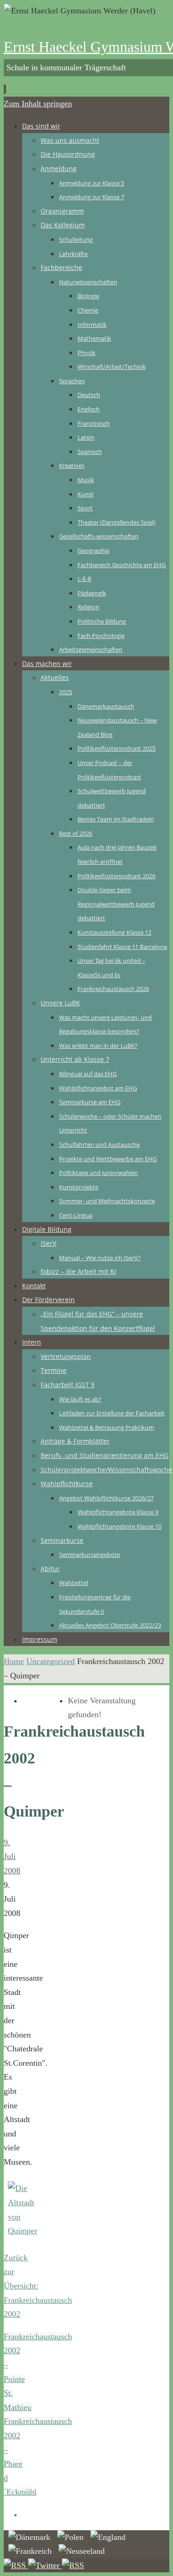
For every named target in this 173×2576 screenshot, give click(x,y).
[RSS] (16, 2565)
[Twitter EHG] (45, 2565)
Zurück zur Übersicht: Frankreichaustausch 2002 (38, 2286)
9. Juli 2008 (12, 1857)
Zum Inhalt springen (38, 104)
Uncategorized (51, 1661)
